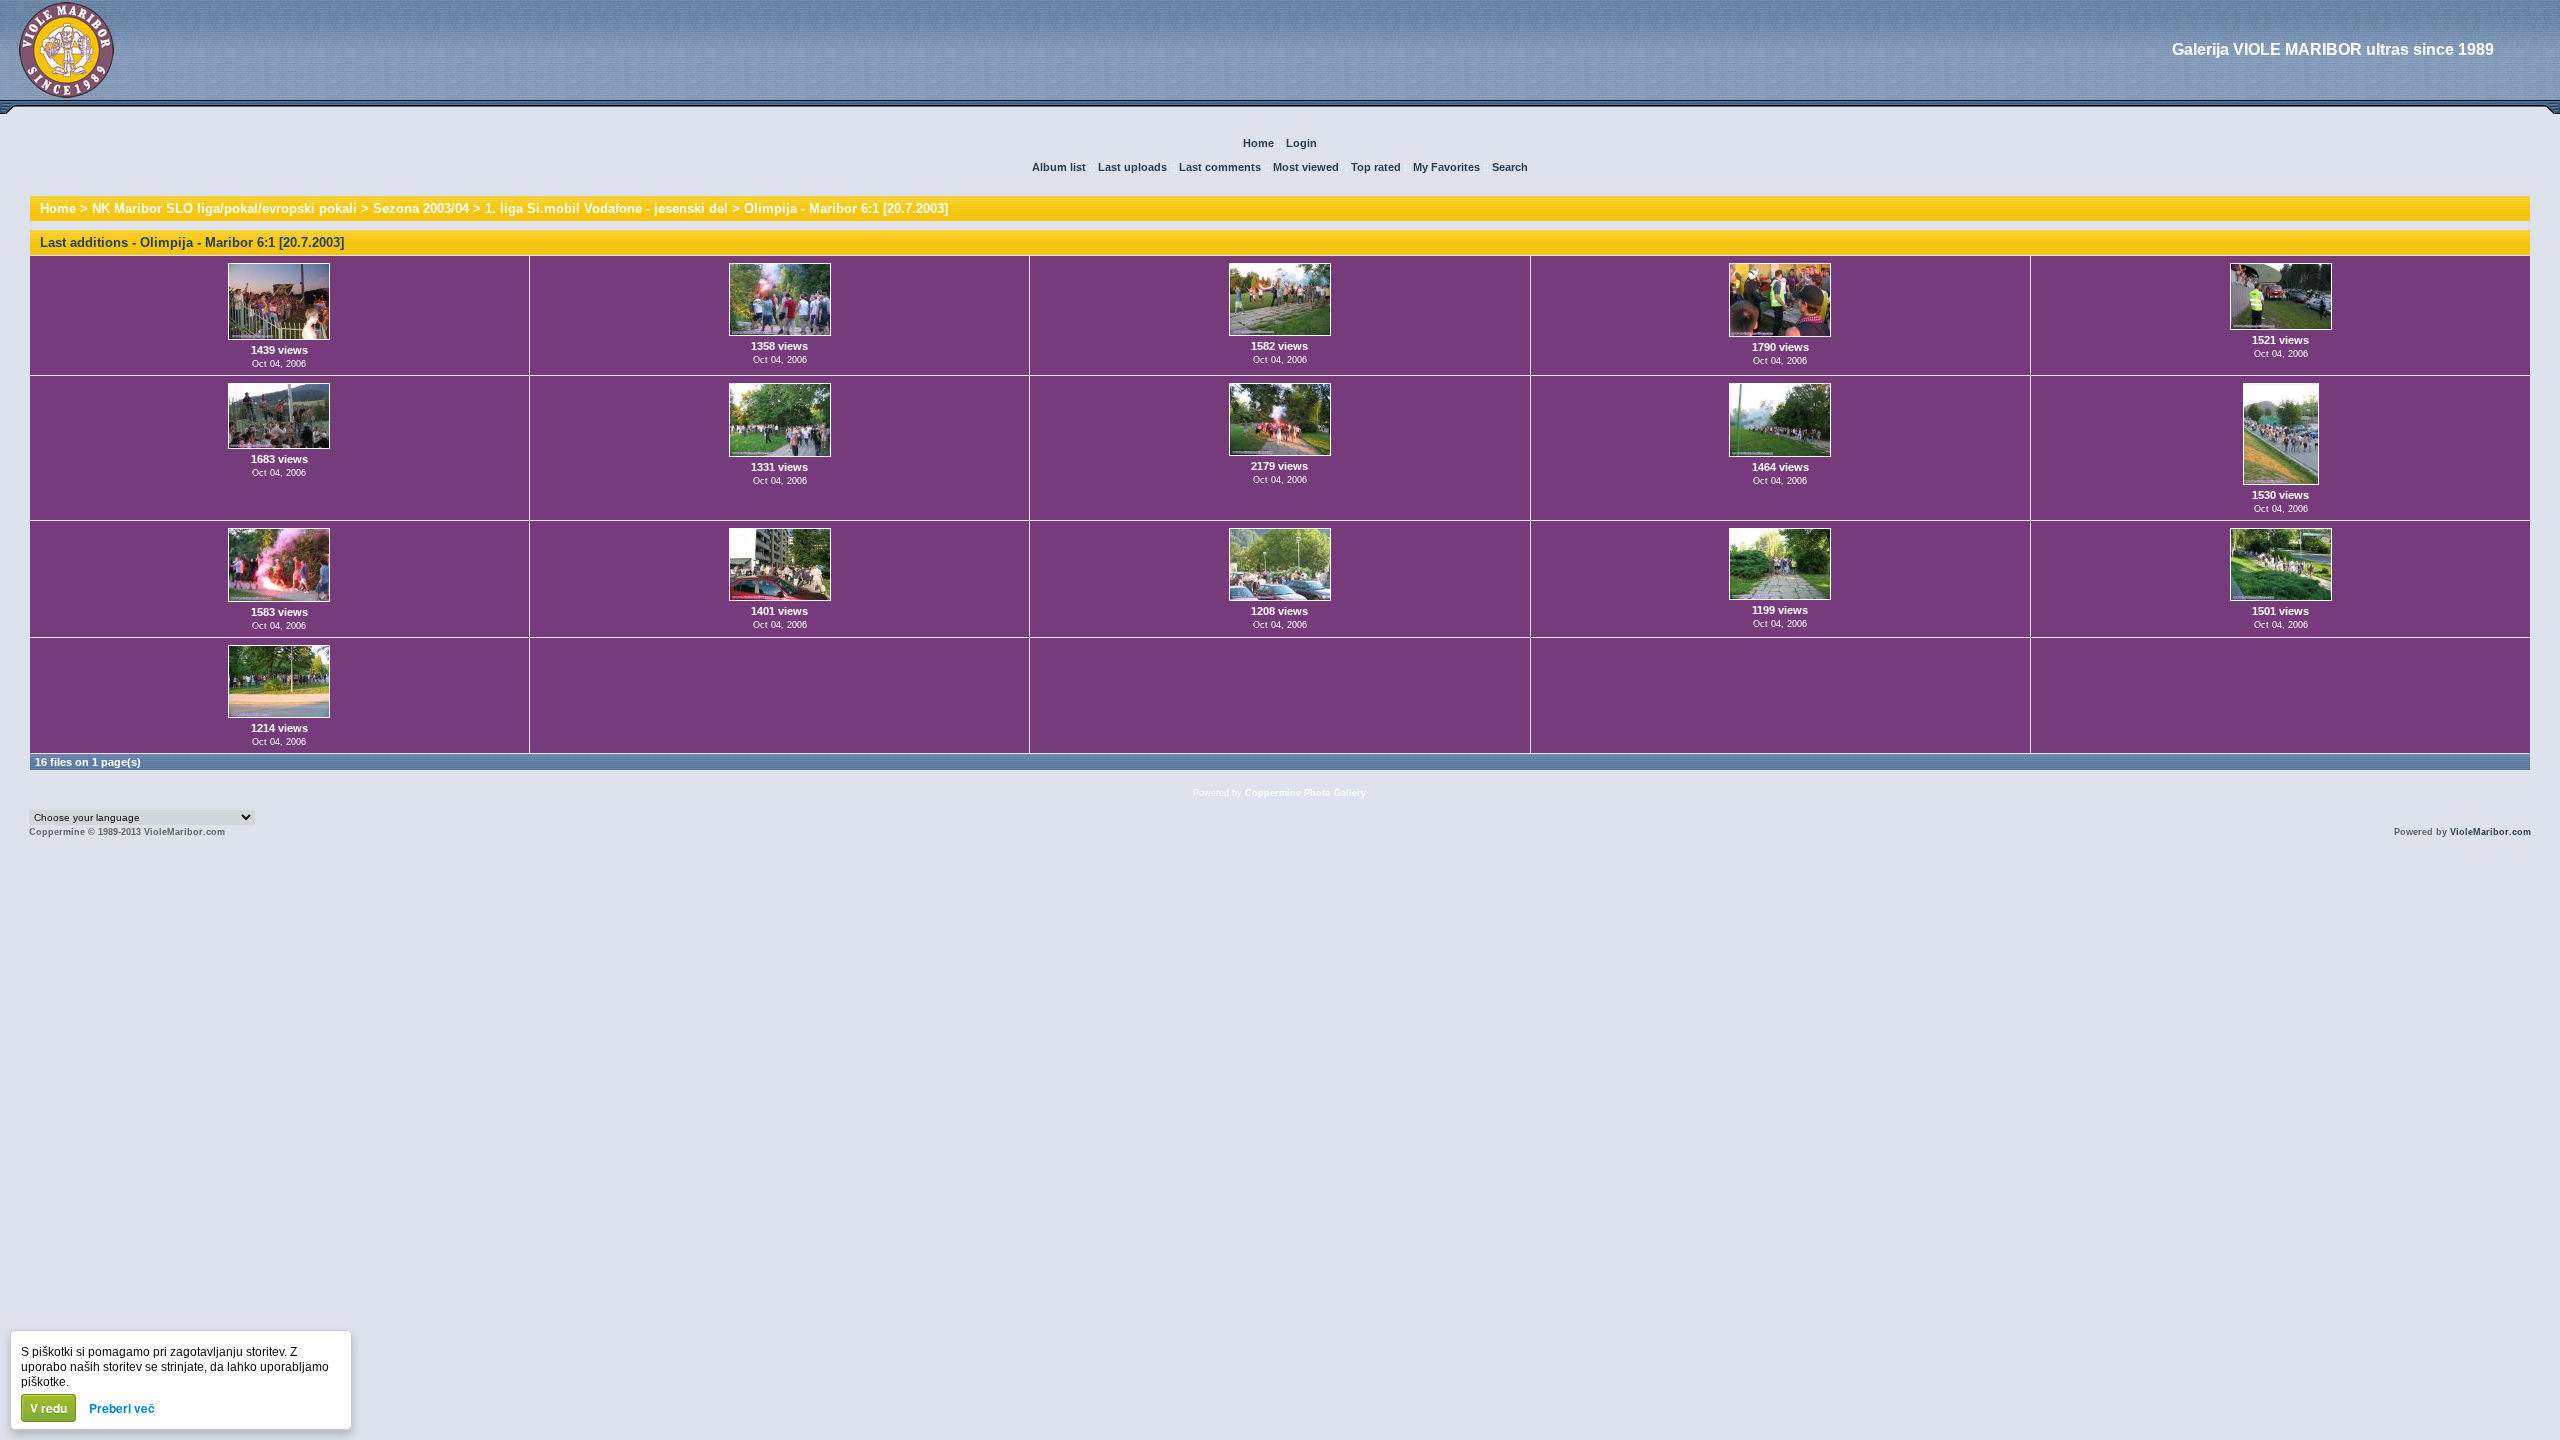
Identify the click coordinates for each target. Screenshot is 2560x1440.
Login (1301, 143)
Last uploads (1132, 167)
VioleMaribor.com (2490, 832)
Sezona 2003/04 (421, 208)
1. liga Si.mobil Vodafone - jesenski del (606, 208)
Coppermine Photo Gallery (1305, 793)
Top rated (1376, 167)
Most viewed (1306, 167)
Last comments (1220, 167)
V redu (48, 1408)
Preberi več (122, 1408)
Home (1258, 143)
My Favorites (1446, 167)
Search (1510, 167)
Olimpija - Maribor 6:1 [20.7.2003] (846, 208)
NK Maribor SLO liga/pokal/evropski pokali (224, 208)
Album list (1059, 167)
